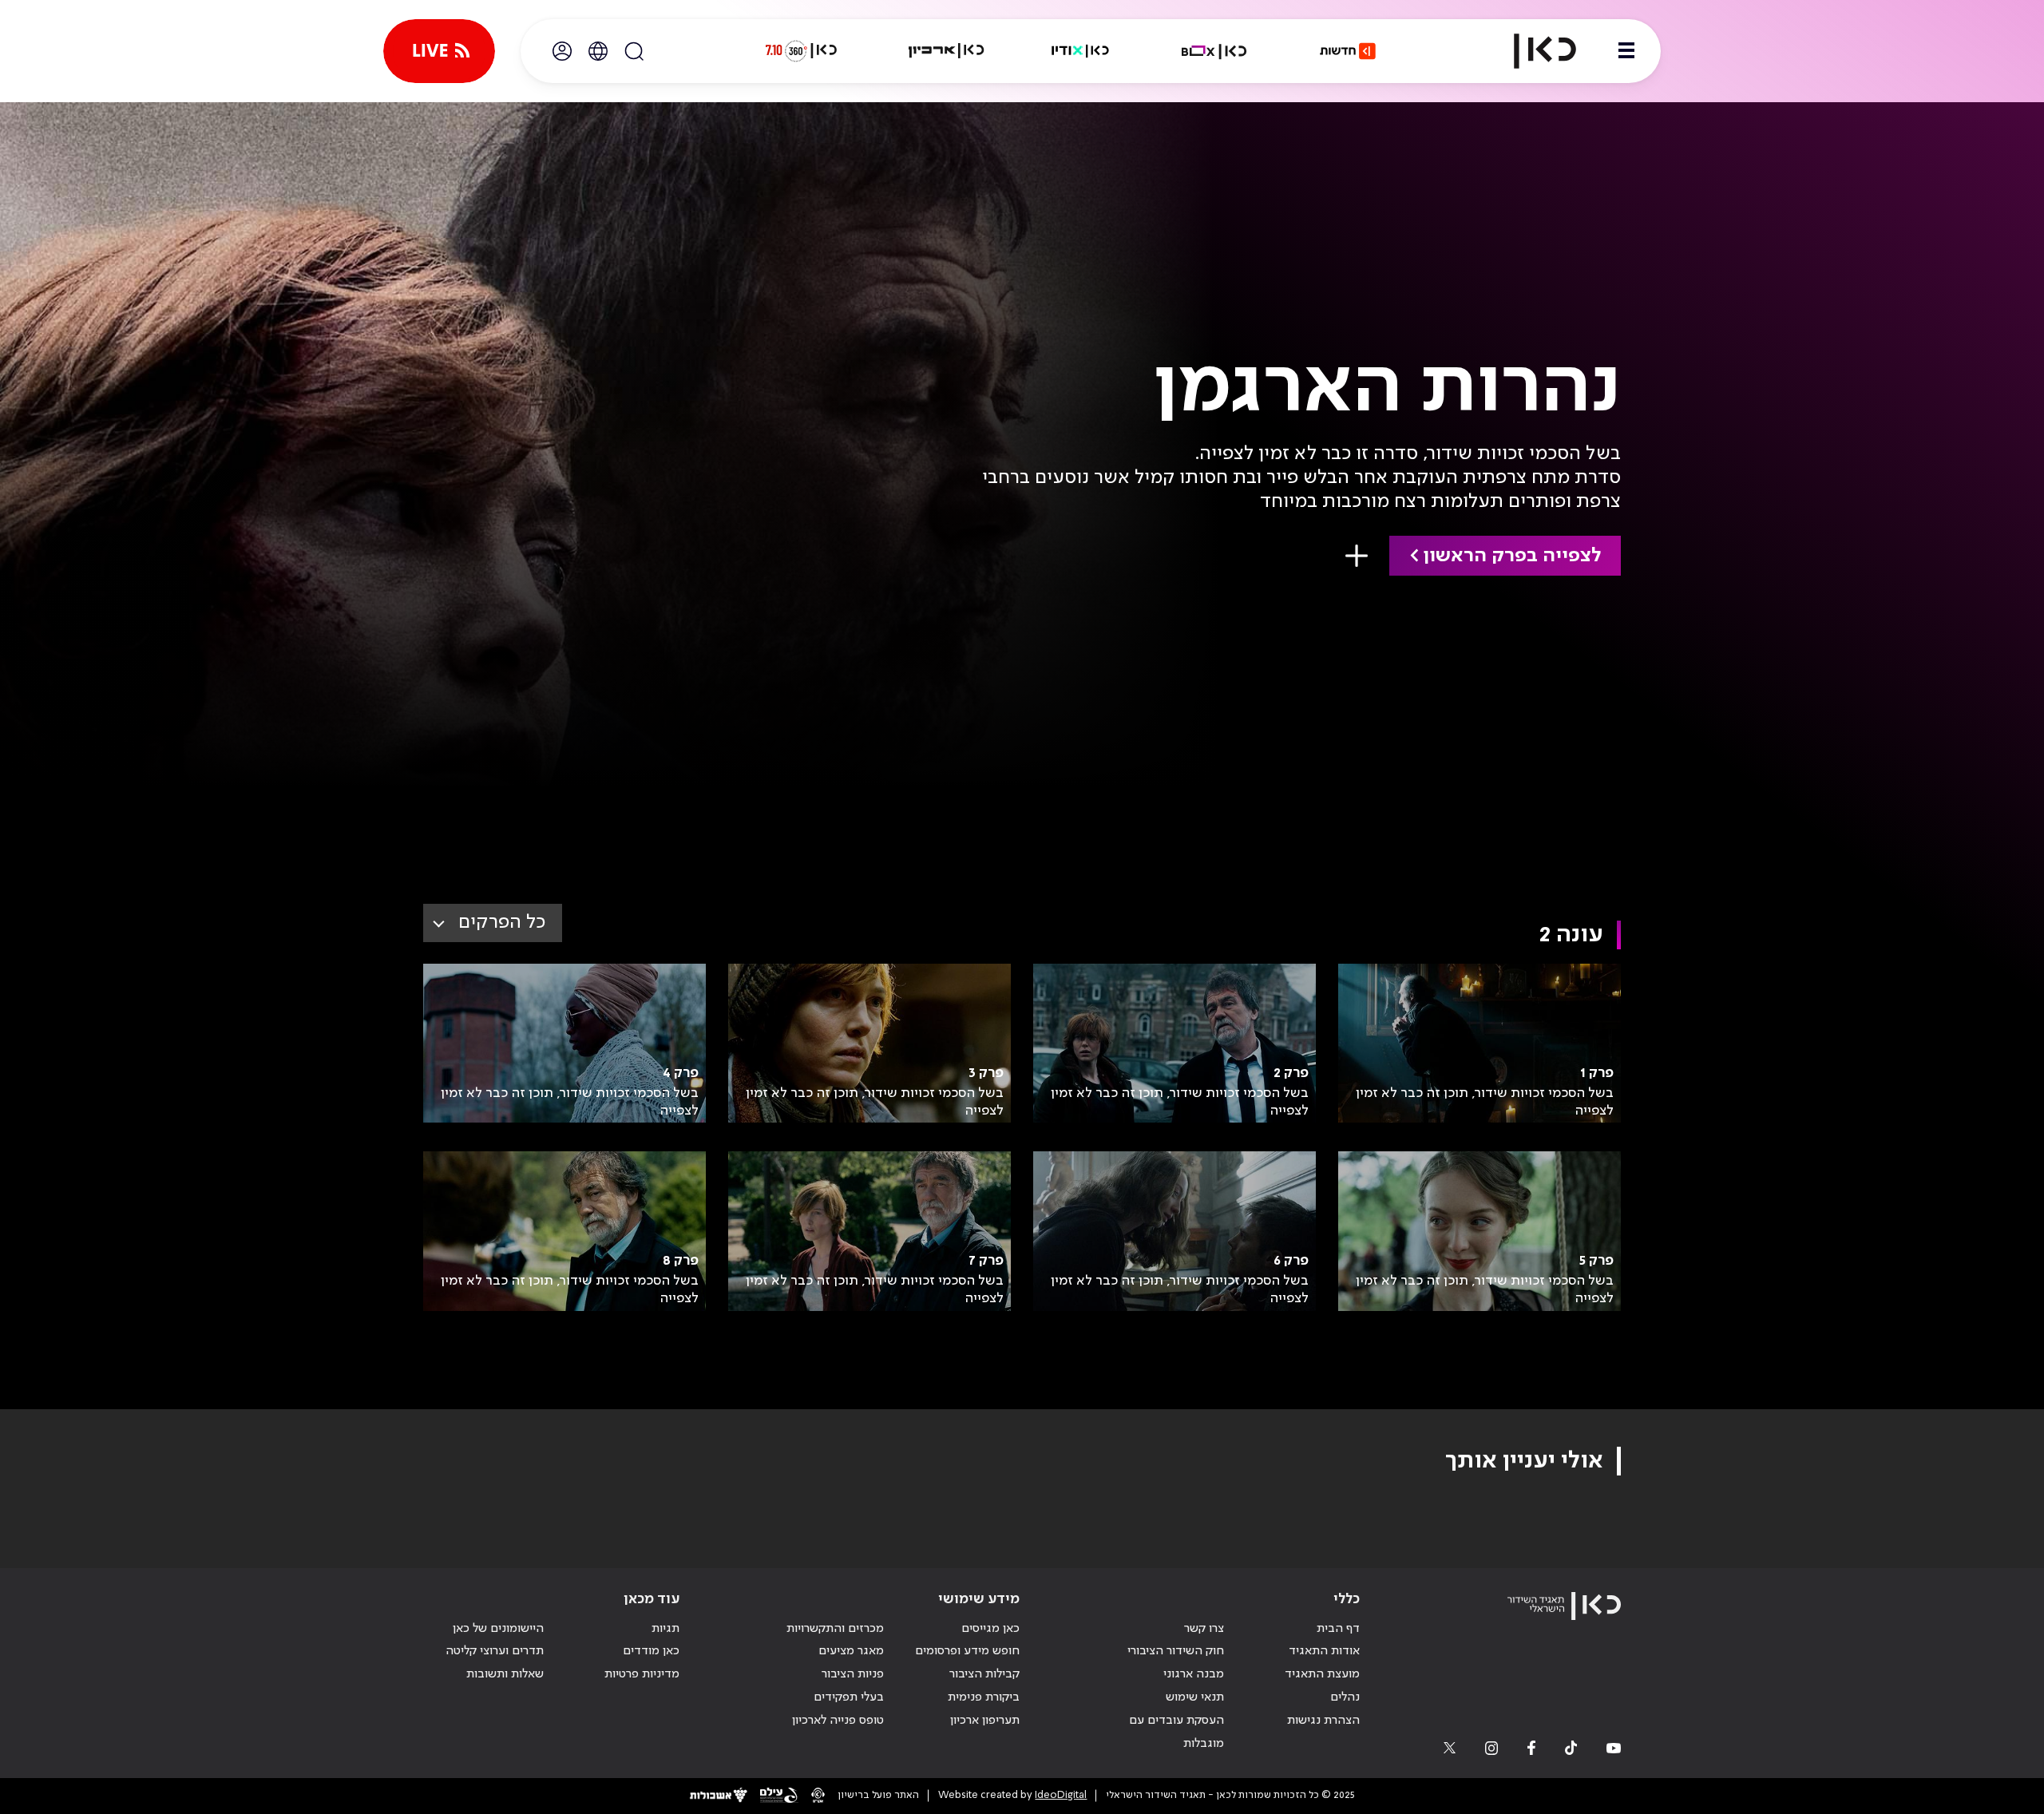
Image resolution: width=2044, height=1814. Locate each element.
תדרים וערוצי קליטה (495, 1651)
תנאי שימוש (1195, 1697)
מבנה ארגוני (1194, 1674)
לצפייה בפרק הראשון (1512, 556)
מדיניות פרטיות (642, 1674)
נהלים (1345, 1697)
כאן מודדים (651, 1651)
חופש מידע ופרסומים (967, 1651)
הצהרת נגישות (1323, 1721)
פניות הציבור (853, 1674)
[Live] (439, 51)
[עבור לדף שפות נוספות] (598, 51)
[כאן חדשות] (1348, 51)
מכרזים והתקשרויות (835, 1629)
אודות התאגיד (1324, 1651)
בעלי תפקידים (849, 1697)
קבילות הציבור (984, 1674)
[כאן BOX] (1214, 51)
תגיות (665, 1629)
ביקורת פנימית (984, 1697)
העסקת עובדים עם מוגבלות (1176, 1732)
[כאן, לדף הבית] (1531, 51)
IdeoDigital (1061, 1795)
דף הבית (1338, 1629)
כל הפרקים (502, 923)
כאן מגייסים (990, 1629)
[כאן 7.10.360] (801, 51)
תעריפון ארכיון (985, 1720)
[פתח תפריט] (1626, 51)
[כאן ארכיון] (946, 51)
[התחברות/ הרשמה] (562, 51)
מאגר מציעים (851, 1651)
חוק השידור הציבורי (1176, 1651)
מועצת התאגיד (1322, 1674)
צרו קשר (1204, 1629)
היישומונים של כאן (498, 1629)
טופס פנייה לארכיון (838, 1721)
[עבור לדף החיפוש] (634, 51)
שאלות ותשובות (505, 1674)
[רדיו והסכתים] (1080, 51)
